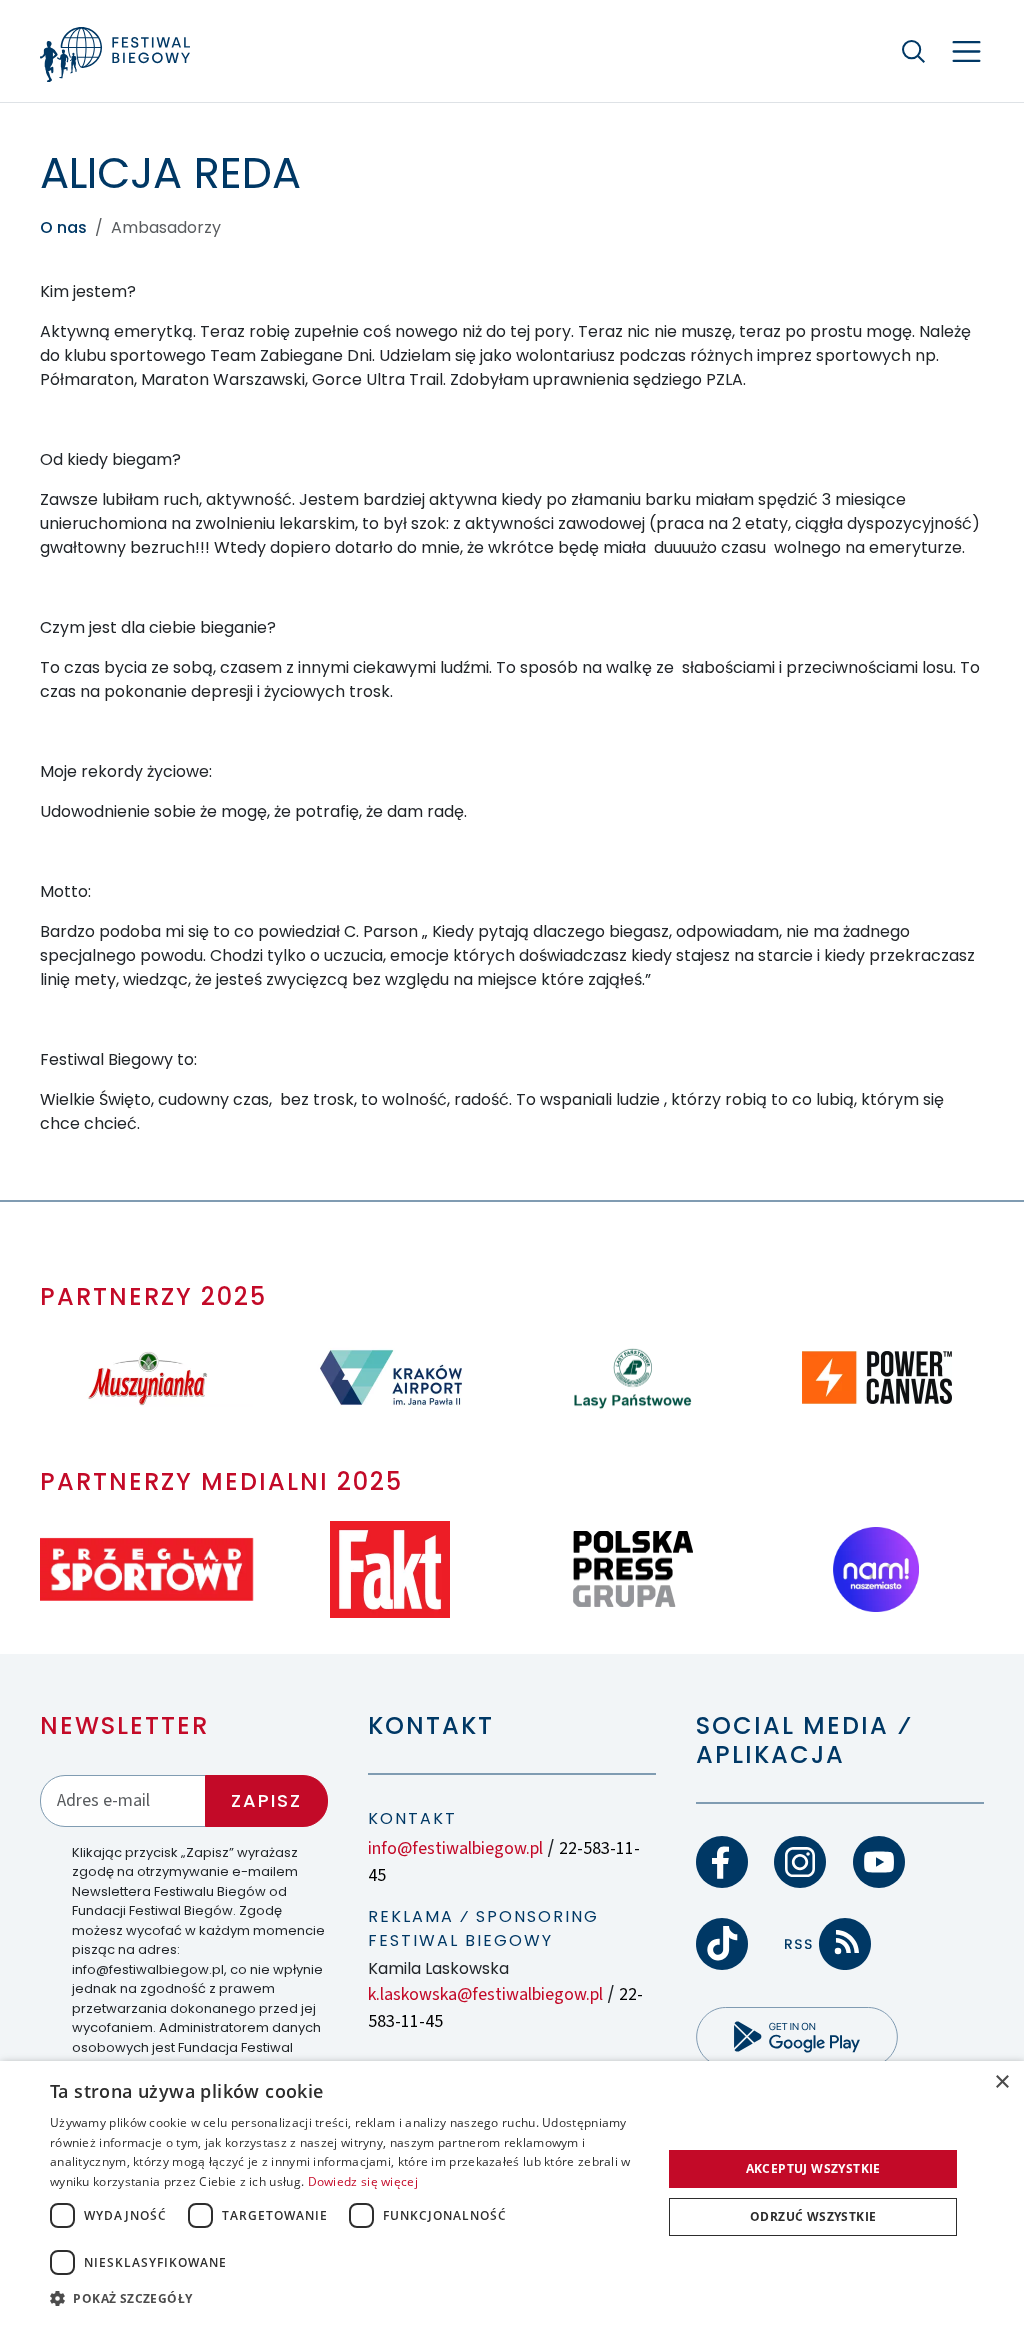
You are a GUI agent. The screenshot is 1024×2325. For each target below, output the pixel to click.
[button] (347, 2298)
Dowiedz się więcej (363, 2181)
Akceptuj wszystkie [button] (813, 2168)
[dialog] (512, 2193)
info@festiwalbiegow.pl (455, 1848)
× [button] (1001, 2082)
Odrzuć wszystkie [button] (813, 2216)
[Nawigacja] (966, 51)
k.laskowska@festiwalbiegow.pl (485, 1994)
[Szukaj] (914, 51)
